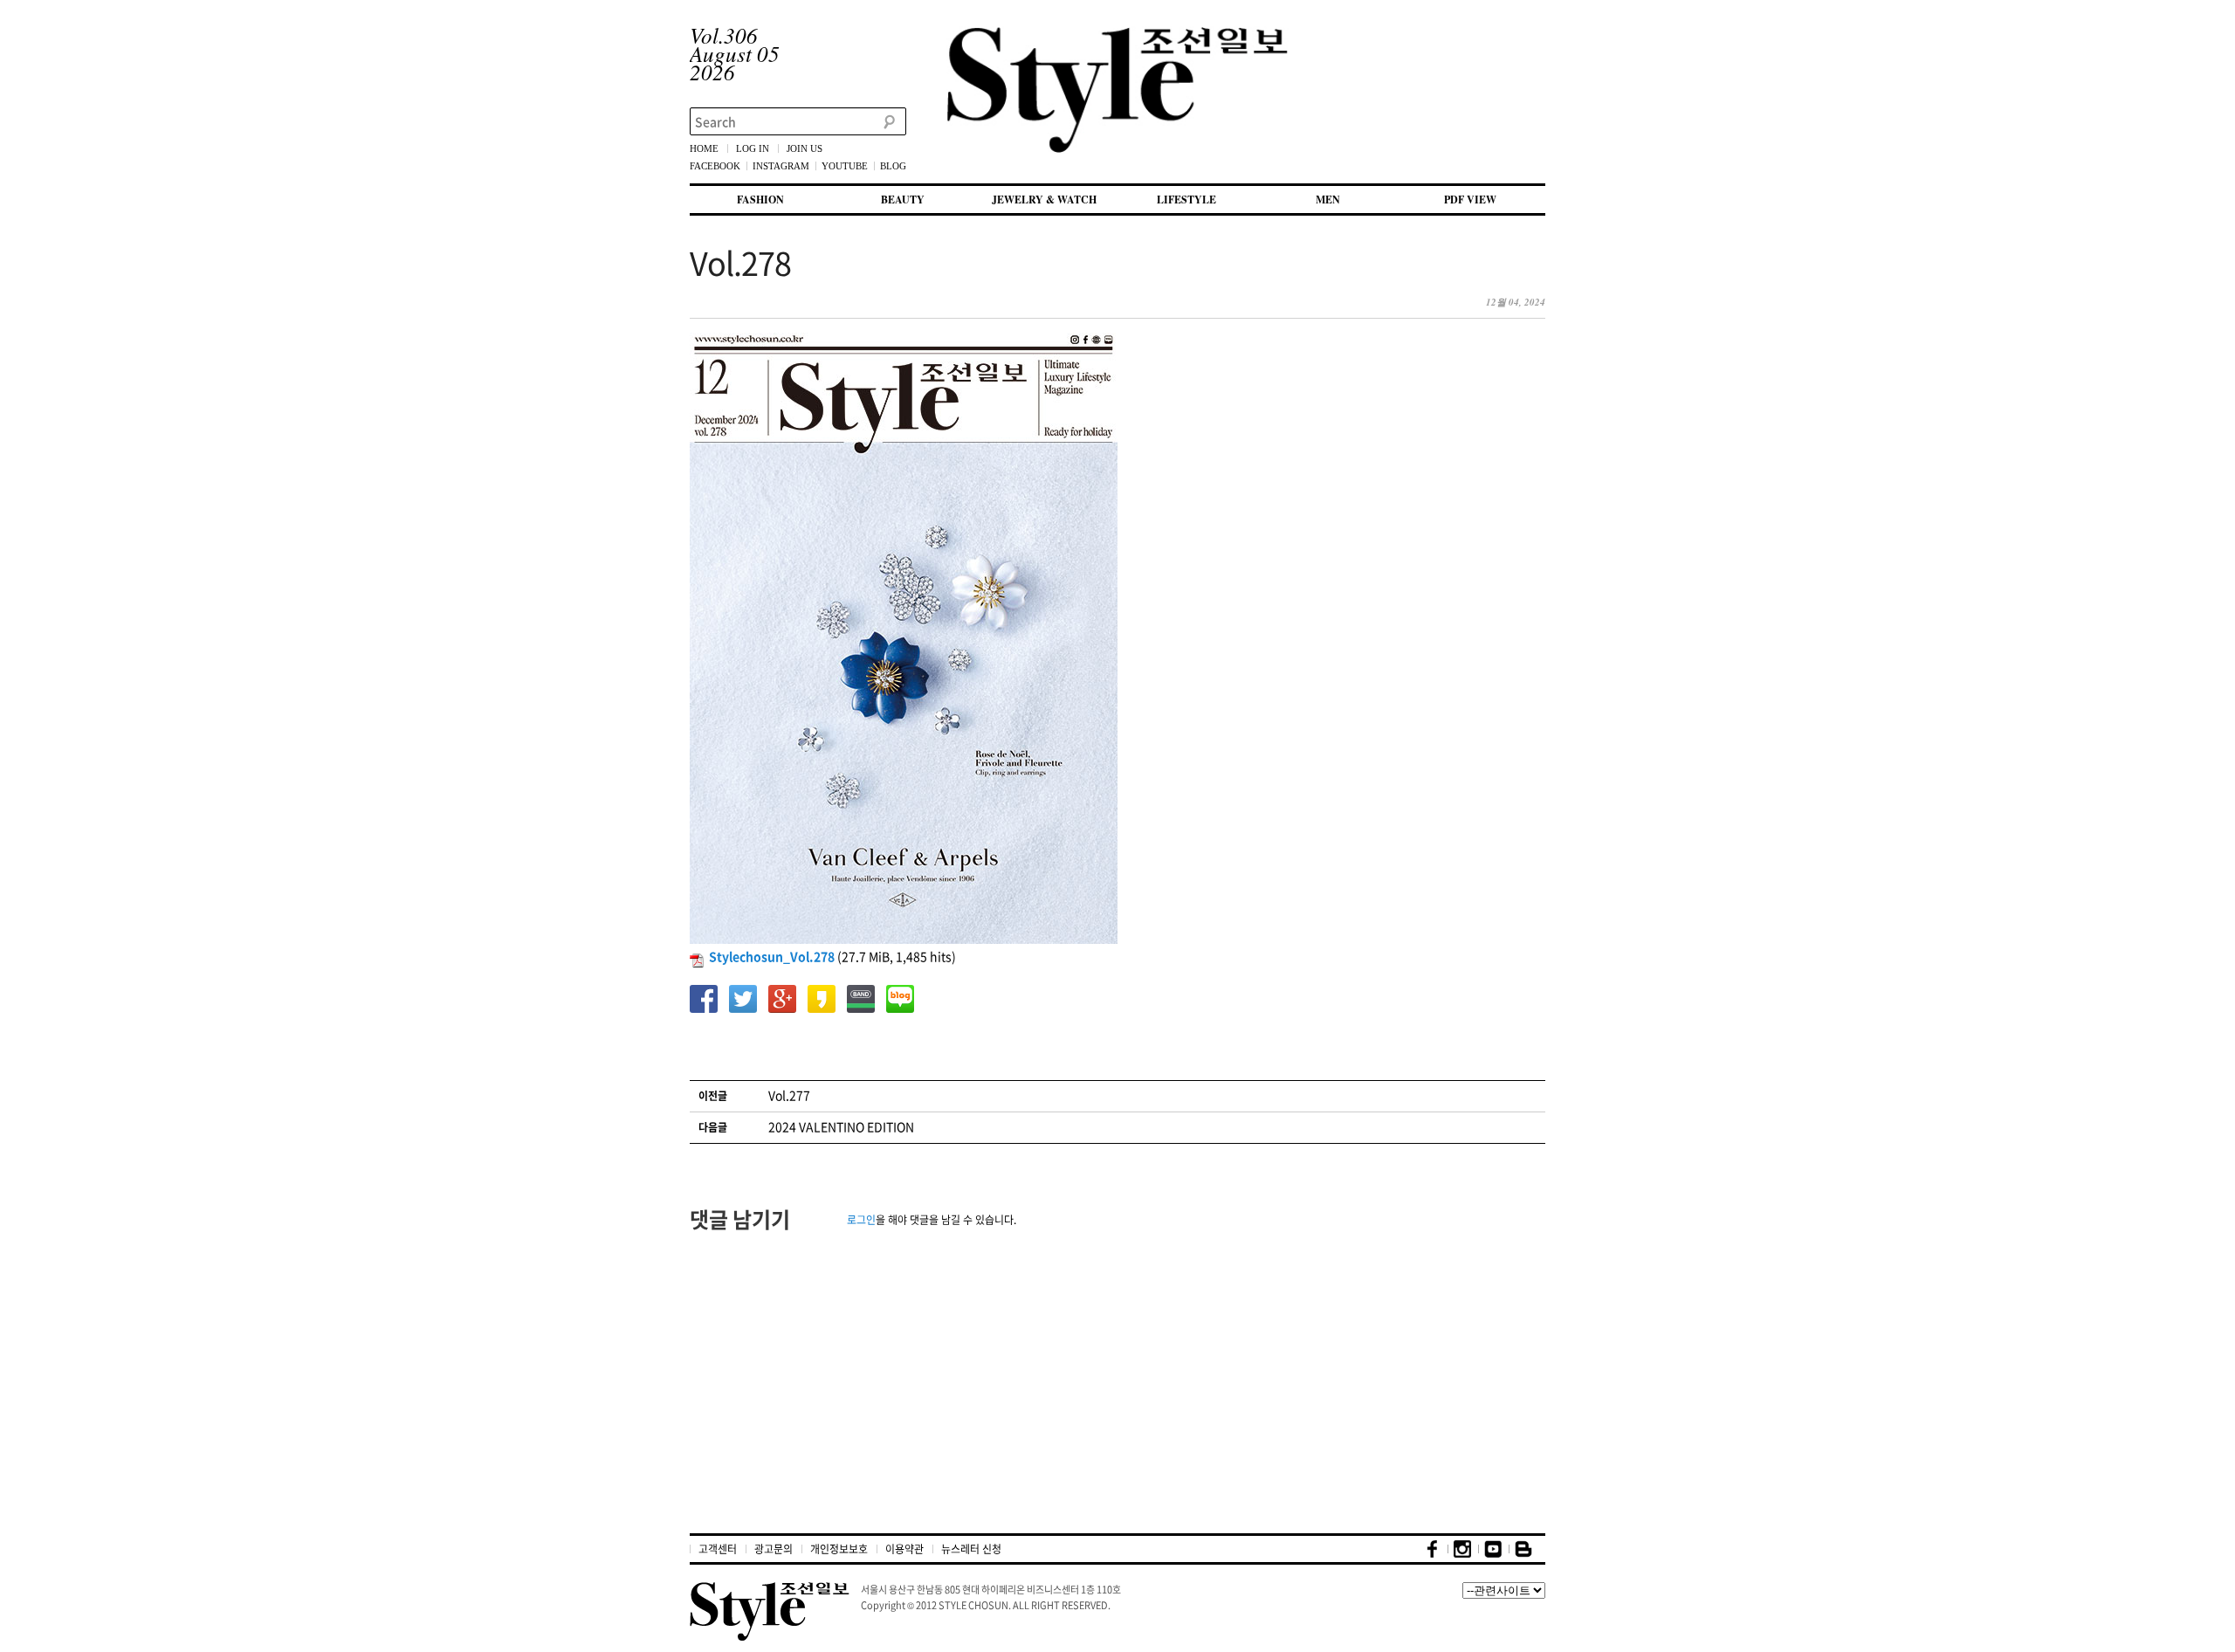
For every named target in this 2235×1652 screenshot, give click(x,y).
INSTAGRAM (781, 166)
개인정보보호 (839, 1549)
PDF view (1470, 200)
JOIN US (805, 148)
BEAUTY (903, 200)
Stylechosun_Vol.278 (772, 956)
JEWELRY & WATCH (1044, 200)
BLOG (893, 166)
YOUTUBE (845, 166)
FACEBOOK (715, 166)
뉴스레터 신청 (971, 1549)
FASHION (760, 200)
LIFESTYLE (1186, 200)
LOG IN (753, 148)
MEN (1328, 200)
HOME (704, 148)
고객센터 (718, 1549)
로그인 (861, 1220)
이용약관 (904, 1549)
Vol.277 (789, 1095)
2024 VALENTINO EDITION (841, 1126)
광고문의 (774, 1549)
